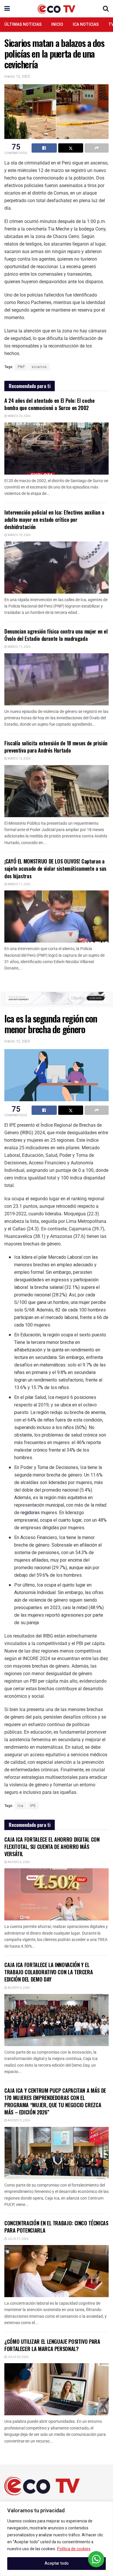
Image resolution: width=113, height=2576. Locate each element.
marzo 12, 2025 (17, 76)
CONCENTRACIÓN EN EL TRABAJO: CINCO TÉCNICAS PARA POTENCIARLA (56, 2227)
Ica (21, 1806)
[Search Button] (106, 9)
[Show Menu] (7, 9)
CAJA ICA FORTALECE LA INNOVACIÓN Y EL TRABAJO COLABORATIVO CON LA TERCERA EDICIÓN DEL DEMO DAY (49, 1972)
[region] (57, 2539)
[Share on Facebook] (44, 148)
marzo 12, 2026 (19, 759)
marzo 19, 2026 (19, 535)
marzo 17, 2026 (19, 647)
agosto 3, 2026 (18, 2121)
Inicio (57, 24)
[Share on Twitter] (71, 148)
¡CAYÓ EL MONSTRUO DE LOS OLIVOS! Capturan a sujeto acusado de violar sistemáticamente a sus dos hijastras (55, 868)
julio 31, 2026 (18, 2239)
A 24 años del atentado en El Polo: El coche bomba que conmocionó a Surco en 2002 (50, 404)
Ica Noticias (86, 24)
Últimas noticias (23, 24)
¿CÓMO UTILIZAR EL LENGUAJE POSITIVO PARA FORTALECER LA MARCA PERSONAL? (52, 2345)
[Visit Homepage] (57, 9)
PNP (21, 367)
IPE (33, 1806)
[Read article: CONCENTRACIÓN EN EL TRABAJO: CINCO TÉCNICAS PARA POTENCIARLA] (57, 2271)
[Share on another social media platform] (97, 148)
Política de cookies (74, 2549)
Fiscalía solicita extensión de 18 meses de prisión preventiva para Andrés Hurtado (56, 747)
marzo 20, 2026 (19, 416)
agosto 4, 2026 (18, 1862)
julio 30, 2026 (18, 2357)
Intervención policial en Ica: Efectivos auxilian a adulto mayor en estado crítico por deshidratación (54, 519)
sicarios (39, 367)
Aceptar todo (57, 2563)
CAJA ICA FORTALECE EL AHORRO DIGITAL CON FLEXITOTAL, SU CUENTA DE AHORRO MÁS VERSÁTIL (52, 1847)
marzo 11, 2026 (19, 884)
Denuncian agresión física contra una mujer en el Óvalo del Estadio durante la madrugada (56, 635)
